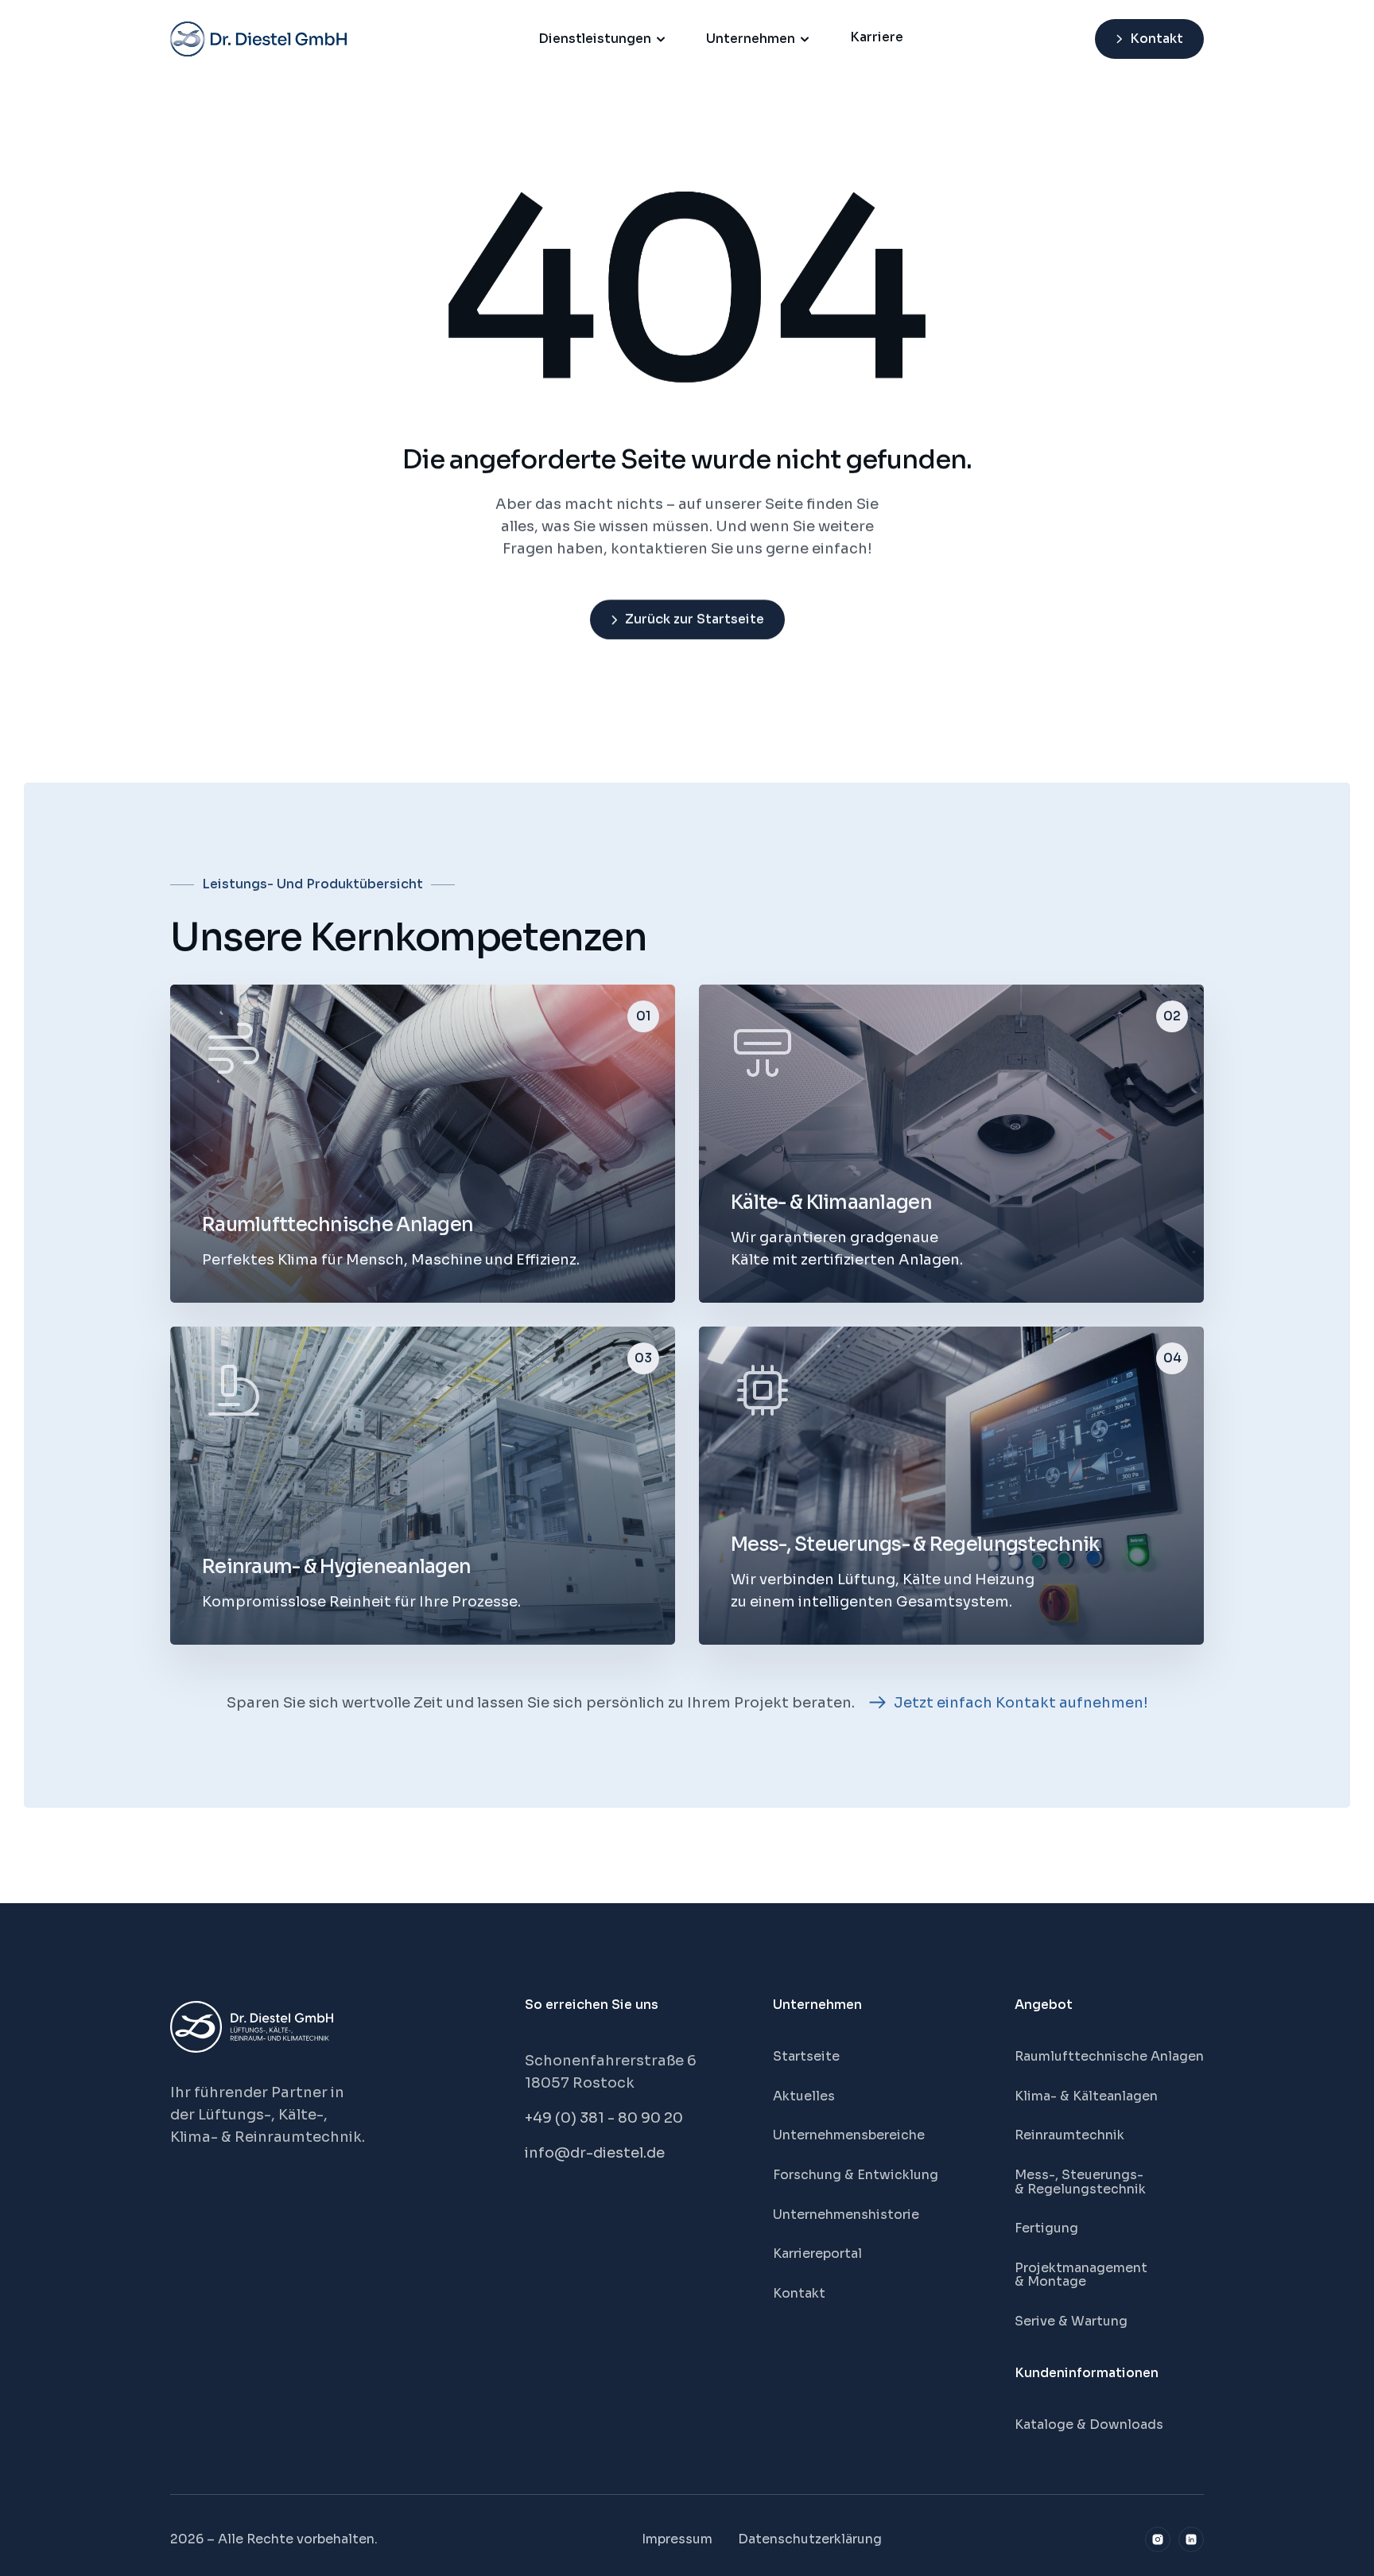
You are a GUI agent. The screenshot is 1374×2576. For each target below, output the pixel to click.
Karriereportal (817, 2254)
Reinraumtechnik (1069, 2135)
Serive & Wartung (1071, 2321)
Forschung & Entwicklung (856, 2175)
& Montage (1050, 2281)
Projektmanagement (1081, 2268)
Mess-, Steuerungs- (1081, 2175)
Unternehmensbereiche (849, 2135)
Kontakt (799, 2293)
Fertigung (1046, 2228)
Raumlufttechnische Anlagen (1109, 2056)
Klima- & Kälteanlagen (1086, 2096)
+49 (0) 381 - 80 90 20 (604, 2118)
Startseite (806, 2056)
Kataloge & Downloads (1089, 2424)
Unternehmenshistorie (846, 2215)
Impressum (677, 2539)
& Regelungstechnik (1080, 2189)
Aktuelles (804, 2096)
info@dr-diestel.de (595, 2153)
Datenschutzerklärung (810, 2539)
